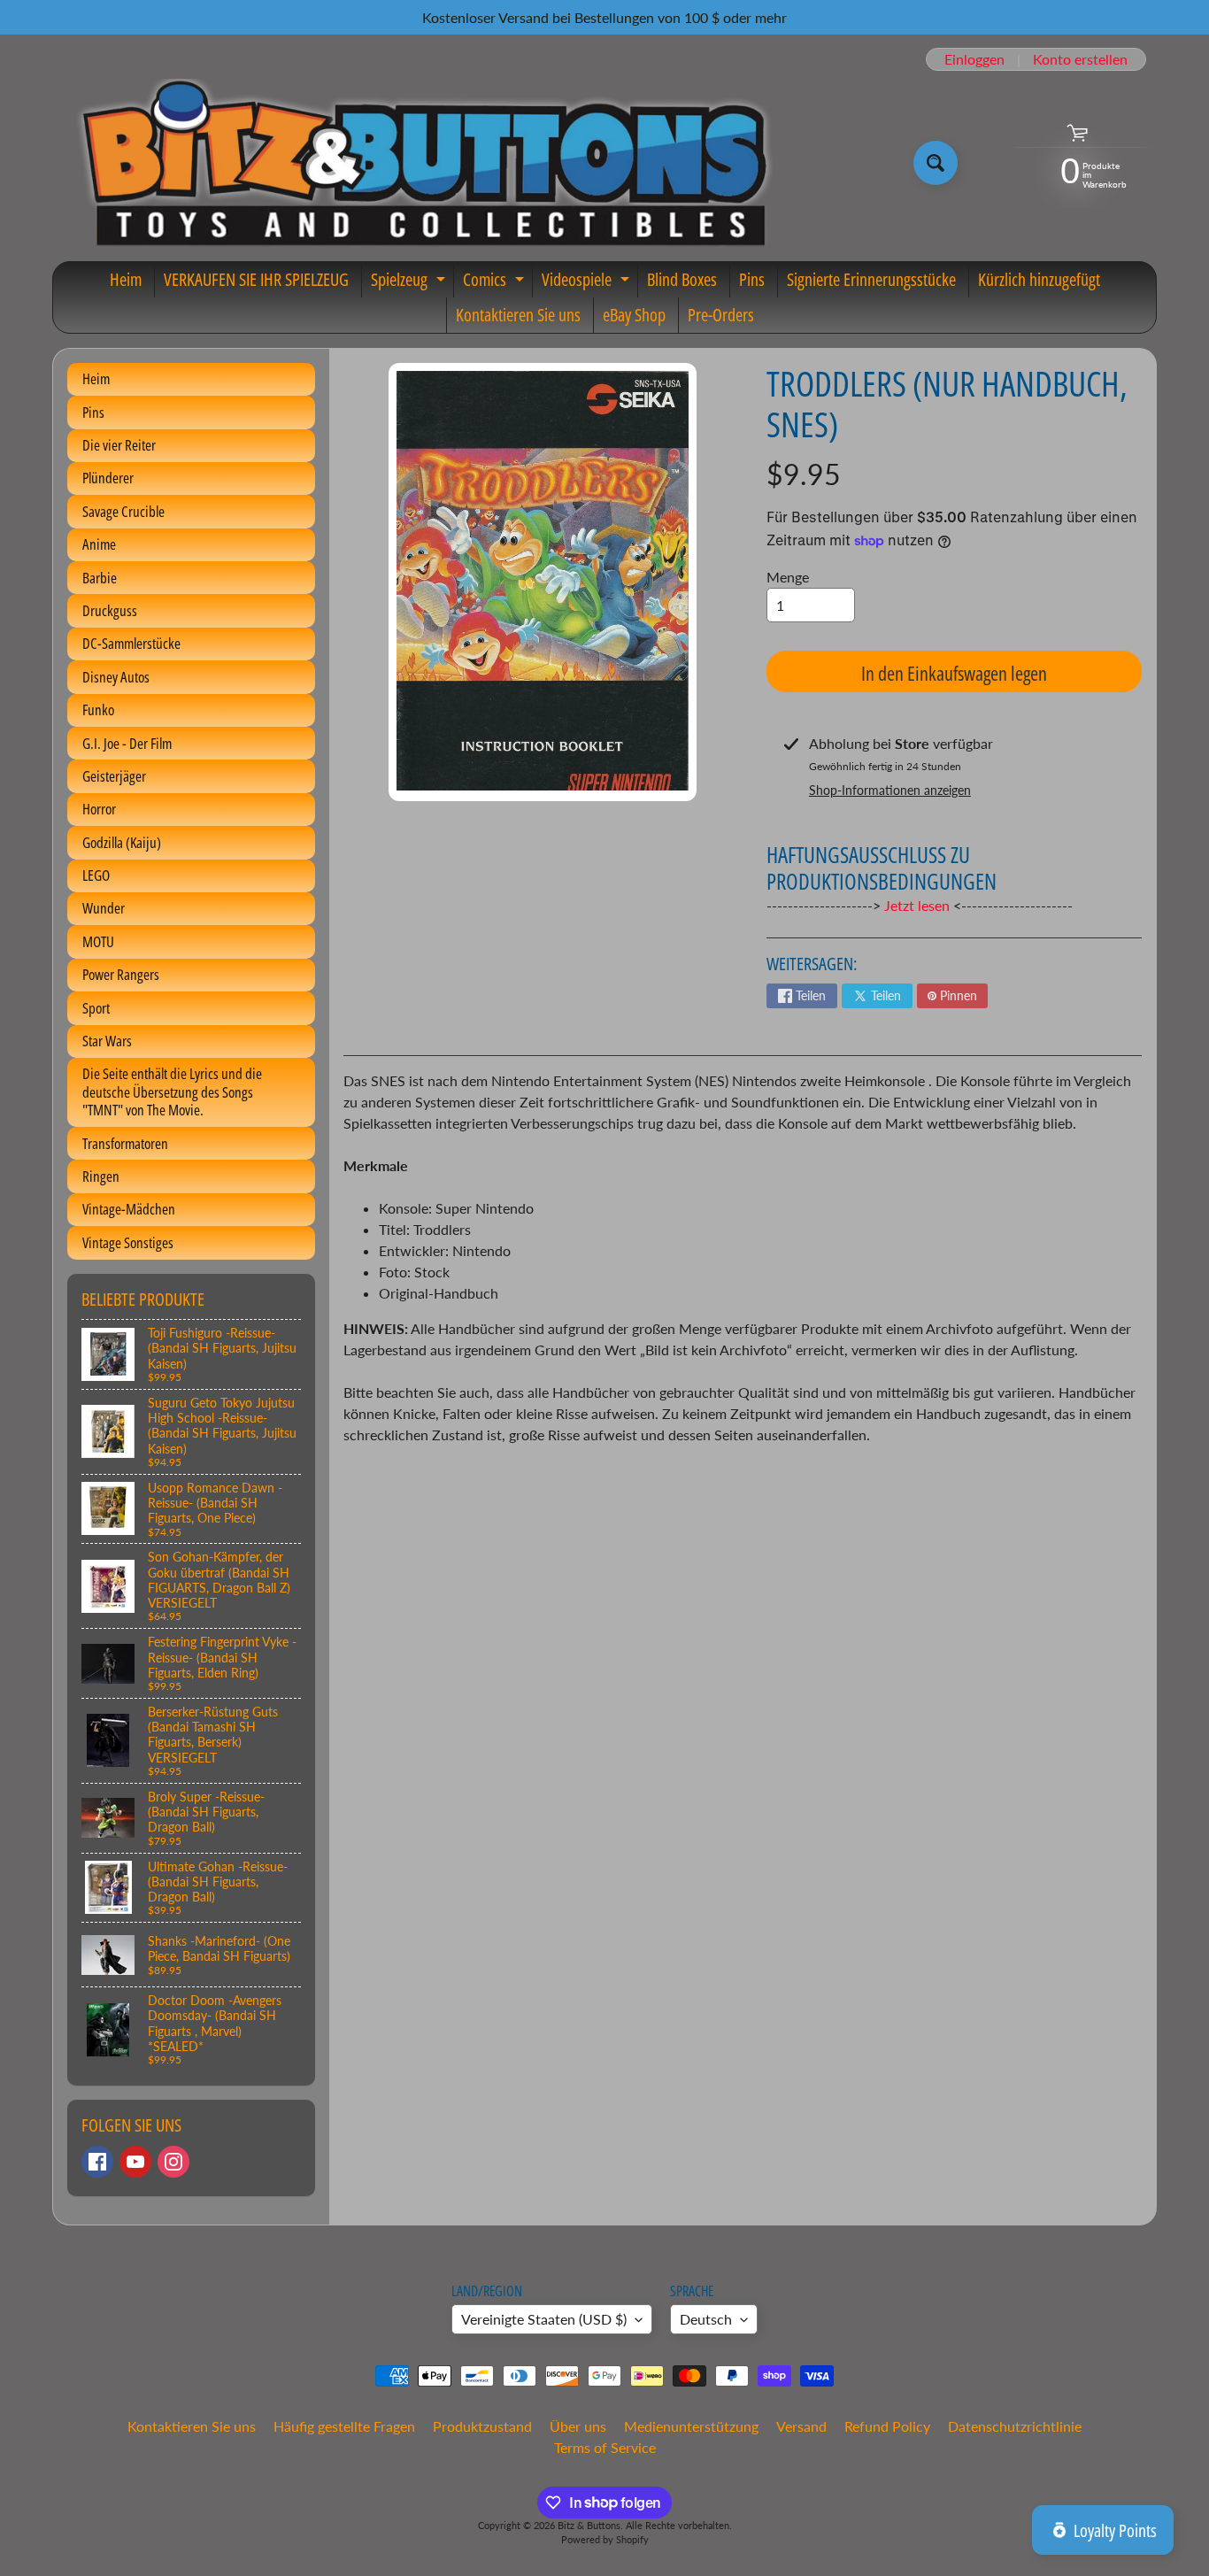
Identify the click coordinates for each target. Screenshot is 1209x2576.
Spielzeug (410, 282)
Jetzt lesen (917, 905)
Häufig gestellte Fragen (344, 2426)
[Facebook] (97, 2162)
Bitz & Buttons (589, 2525)
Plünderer (108, 478)
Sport (96, 1008)
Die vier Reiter (119, 445)
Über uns (578, 2426)
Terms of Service (605, 2447)
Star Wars (107, 1041)
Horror (99, 809)
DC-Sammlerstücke (131, 643)
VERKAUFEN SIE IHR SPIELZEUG (256, 279)
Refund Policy (887, 2426)
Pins (752, 279)
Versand (801, 2426)
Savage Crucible (123, 511)
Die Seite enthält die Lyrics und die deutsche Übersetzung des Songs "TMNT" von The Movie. (172, 1091)
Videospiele (588, 282)
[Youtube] (135, 2162)
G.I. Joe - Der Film (127, 743)
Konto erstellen (1080, 59)
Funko (98, 710)
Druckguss (110, 610)
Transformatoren (125, 1143)
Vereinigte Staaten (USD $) (544, 2319)
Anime (99, 544)
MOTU (98, 941)
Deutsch (706, 2319)
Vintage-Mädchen (129, 1209)
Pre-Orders (721, 315)
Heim (126, 279)
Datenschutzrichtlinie (1015, 2426)
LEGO (96, 875)
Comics (496, 282)
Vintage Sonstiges (128, 1242)
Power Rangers (121, 974)
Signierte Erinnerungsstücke (871, 279)
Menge (788, 577)
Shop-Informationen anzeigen (890, 790)
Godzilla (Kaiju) (122, 842)
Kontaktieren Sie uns (518, 315)
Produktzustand (482, 2426)
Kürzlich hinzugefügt (1039, 279)
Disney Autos (116, 677)
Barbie (100, 578)
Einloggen (974, 59)
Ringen (101, 1176)
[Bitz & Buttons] (422, 163)
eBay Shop (634, 315)
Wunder (104, 908)
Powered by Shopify (605, 2539)
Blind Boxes (682, 279)
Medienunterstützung (691, 2426)
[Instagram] (173, 2162)
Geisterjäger (114, 776)
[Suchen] (936, 163)
